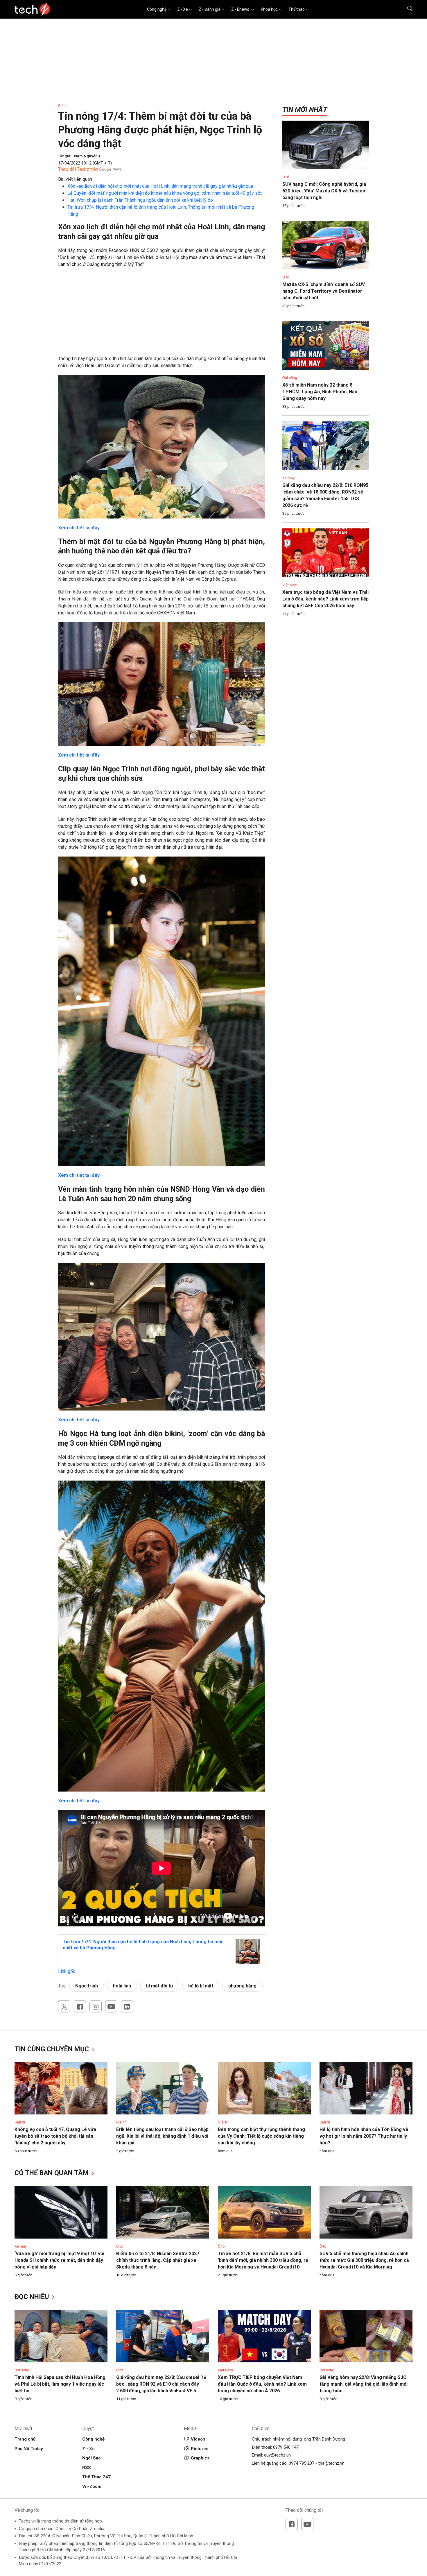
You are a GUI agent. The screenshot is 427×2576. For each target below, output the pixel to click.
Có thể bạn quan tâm (52, 2173)
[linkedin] (127, 2006)
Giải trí (63, 106)
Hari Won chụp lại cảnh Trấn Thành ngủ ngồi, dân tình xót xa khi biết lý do (140, 200)
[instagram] (96, 2006)
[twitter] (64, 2006)
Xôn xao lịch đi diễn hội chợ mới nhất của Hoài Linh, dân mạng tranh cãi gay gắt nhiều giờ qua (160, 186)
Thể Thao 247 (96, 2477)
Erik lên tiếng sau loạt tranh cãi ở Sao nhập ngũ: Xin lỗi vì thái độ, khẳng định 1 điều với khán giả (162, 2136)
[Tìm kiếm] (406, 9)
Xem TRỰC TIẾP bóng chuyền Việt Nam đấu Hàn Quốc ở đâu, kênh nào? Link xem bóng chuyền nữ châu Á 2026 (262, 2384)
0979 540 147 (286, 2447)
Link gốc (67, 1971)
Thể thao (297, 9)
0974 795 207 (302, 2463)
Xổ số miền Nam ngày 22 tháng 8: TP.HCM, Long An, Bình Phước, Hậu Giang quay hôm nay (320, 392)
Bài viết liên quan (75, 179)
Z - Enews (241, 9)
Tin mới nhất (305, 110)
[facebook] (80, 2006)
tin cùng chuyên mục (53, 2049)
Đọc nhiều (33, 2297)
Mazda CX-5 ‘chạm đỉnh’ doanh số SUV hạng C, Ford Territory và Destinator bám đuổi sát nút (324, 291)
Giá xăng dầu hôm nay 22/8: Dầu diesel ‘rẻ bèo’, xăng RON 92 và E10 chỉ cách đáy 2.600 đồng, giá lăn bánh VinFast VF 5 (161, 2384)
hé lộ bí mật (201, 1986)
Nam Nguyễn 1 (87, 156)
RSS (87, 2468)
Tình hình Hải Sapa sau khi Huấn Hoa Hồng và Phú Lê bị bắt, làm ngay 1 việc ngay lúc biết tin (60, 2384)
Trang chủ (25, 2439)
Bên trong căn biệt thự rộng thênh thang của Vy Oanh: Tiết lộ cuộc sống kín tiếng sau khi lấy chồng (261, 2136)
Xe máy (288, 478)
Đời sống (290, 378)
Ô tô (286, 177)
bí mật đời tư (160, 1986)
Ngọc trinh (87, 1986)
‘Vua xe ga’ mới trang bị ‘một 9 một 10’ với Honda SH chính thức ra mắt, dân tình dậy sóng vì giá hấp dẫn (59, 2260)
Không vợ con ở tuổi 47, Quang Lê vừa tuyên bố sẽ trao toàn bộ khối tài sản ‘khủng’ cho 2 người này (55, 2136)
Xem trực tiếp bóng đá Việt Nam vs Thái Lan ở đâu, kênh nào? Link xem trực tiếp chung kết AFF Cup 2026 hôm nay (325, 599)
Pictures (200, 2449)
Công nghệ (157, 9)
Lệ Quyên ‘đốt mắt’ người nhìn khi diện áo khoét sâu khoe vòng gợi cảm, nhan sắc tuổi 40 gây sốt (165, 193)
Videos (198, 2439)
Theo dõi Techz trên (78, 169)
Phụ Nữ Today (29, 2449)
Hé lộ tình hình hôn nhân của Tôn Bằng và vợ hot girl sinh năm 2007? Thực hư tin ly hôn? (364, 2136)
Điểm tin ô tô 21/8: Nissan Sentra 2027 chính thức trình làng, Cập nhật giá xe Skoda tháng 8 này (158, 2260)
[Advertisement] (162, 314)
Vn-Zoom (92, 2486)
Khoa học (269, 9)
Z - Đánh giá (210, 9)
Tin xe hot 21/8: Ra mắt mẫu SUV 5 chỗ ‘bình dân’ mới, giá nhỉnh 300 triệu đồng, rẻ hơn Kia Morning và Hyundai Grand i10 (263, 2260)
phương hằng (242, 1986)
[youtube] (111, 2006)
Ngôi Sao (92, 2458)
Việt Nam (290, 585)
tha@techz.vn (331, 2463)
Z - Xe (183, 9)
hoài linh (122, 1986)
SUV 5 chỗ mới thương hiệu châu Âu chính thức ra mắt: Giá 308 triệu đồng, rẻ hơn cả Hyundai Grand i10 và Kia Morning (364, 2260)
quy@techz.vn (277, 2455)
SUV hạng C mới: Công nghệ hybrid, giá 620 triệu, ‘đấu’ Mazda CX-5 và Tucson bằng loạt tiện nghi (324, 191)
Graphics (200, 2458)
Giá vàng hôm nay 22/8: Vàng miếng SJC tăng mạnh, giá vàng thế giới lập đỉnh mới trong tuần (364, 2384)
